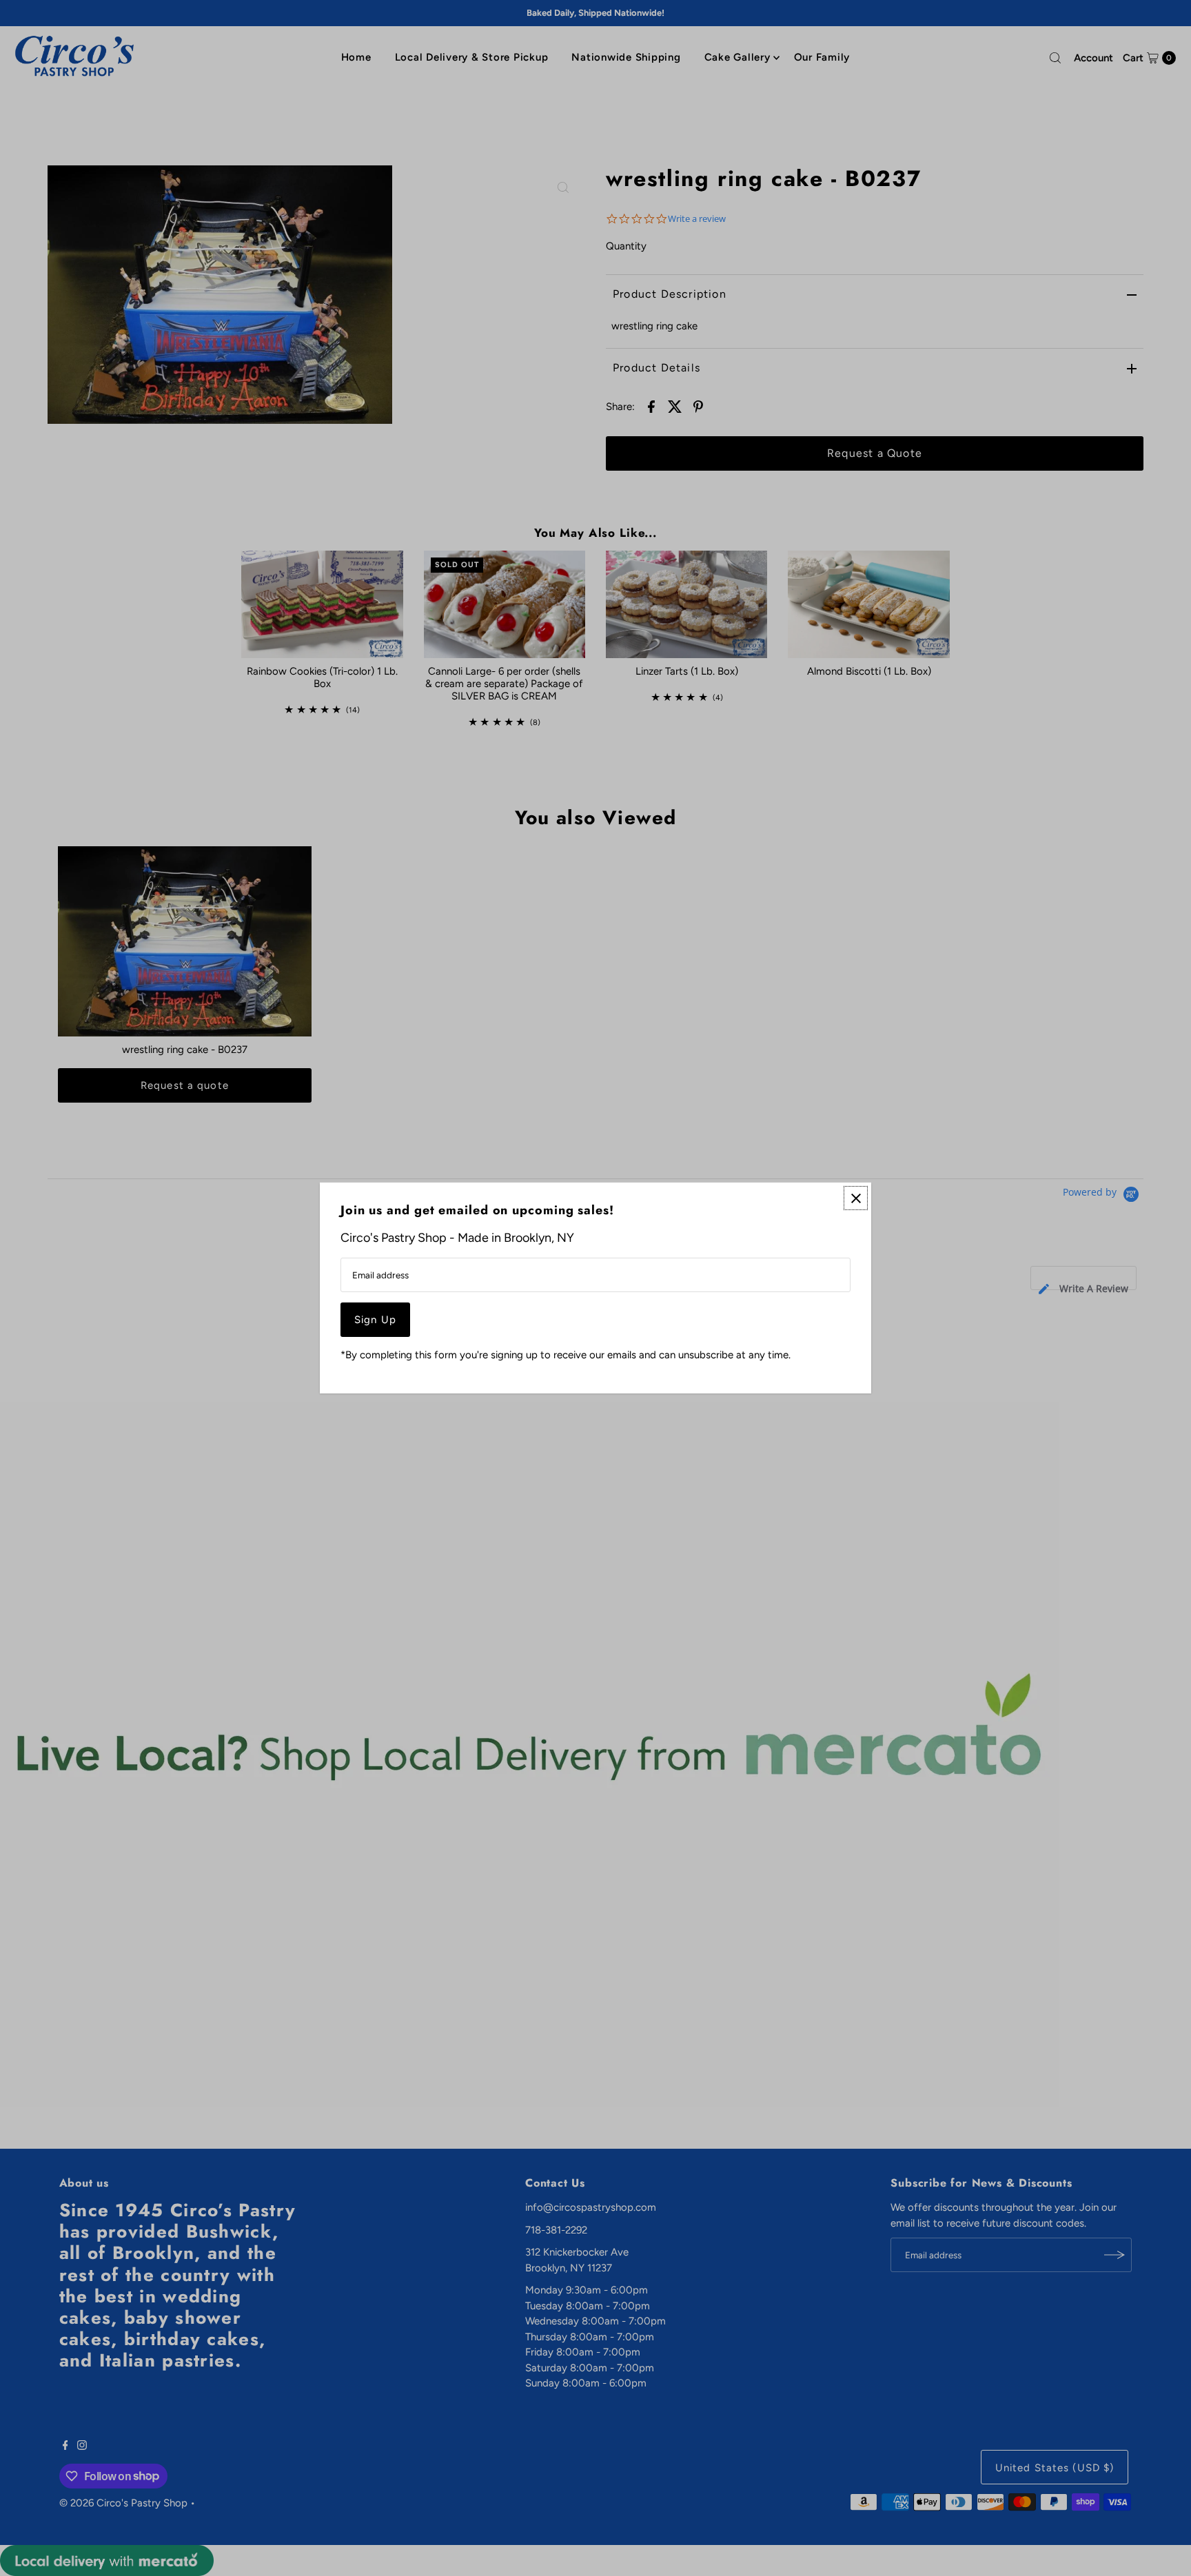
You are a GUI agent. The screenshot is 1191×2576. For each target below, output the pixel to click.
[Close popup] (856, 1198)
